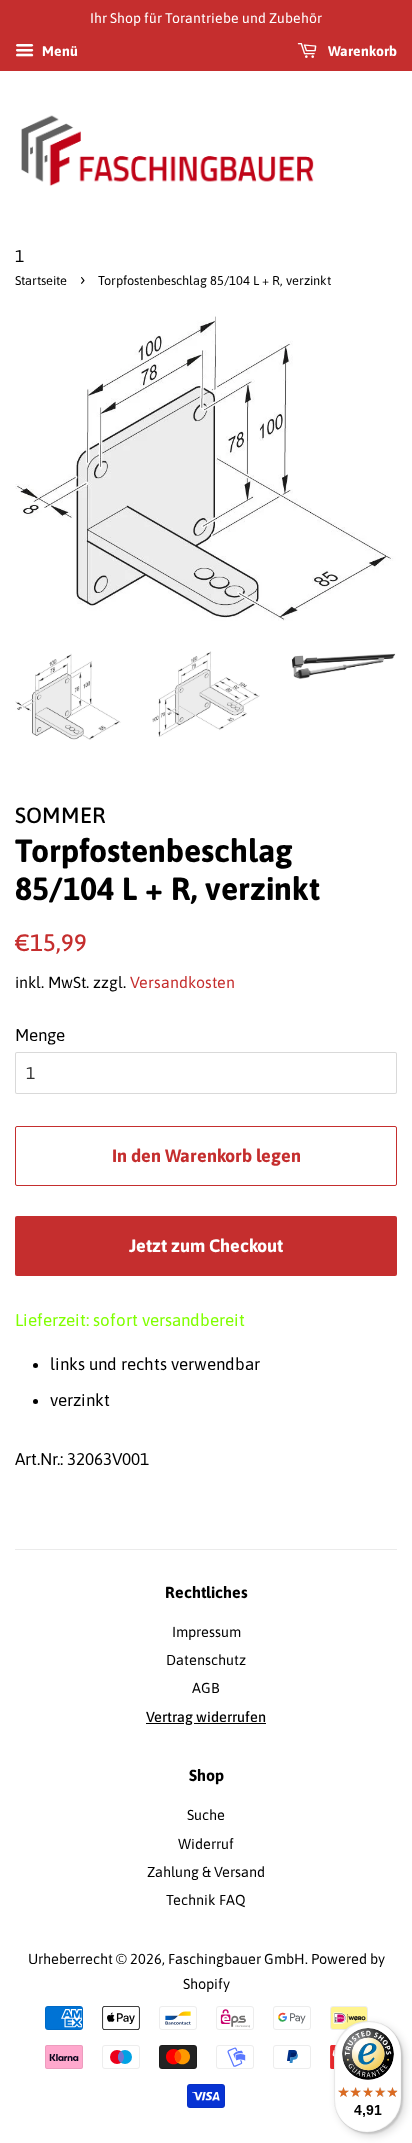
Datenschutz (206, 1660)
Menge (40, 1035)
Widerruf (206, 1844)
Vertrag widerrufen (206, 1717)
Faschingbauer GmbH (236, 1959)
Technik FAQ (206, 1900)
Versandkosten (182, 982)
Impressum (206, 1632)
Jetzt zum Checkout (206, 1245)
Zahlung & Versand (206, 1872)
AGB (206, 1688)
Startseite (41, 280)
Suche (206, 1815)
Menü (58, 51)
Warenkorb (361, 51)
